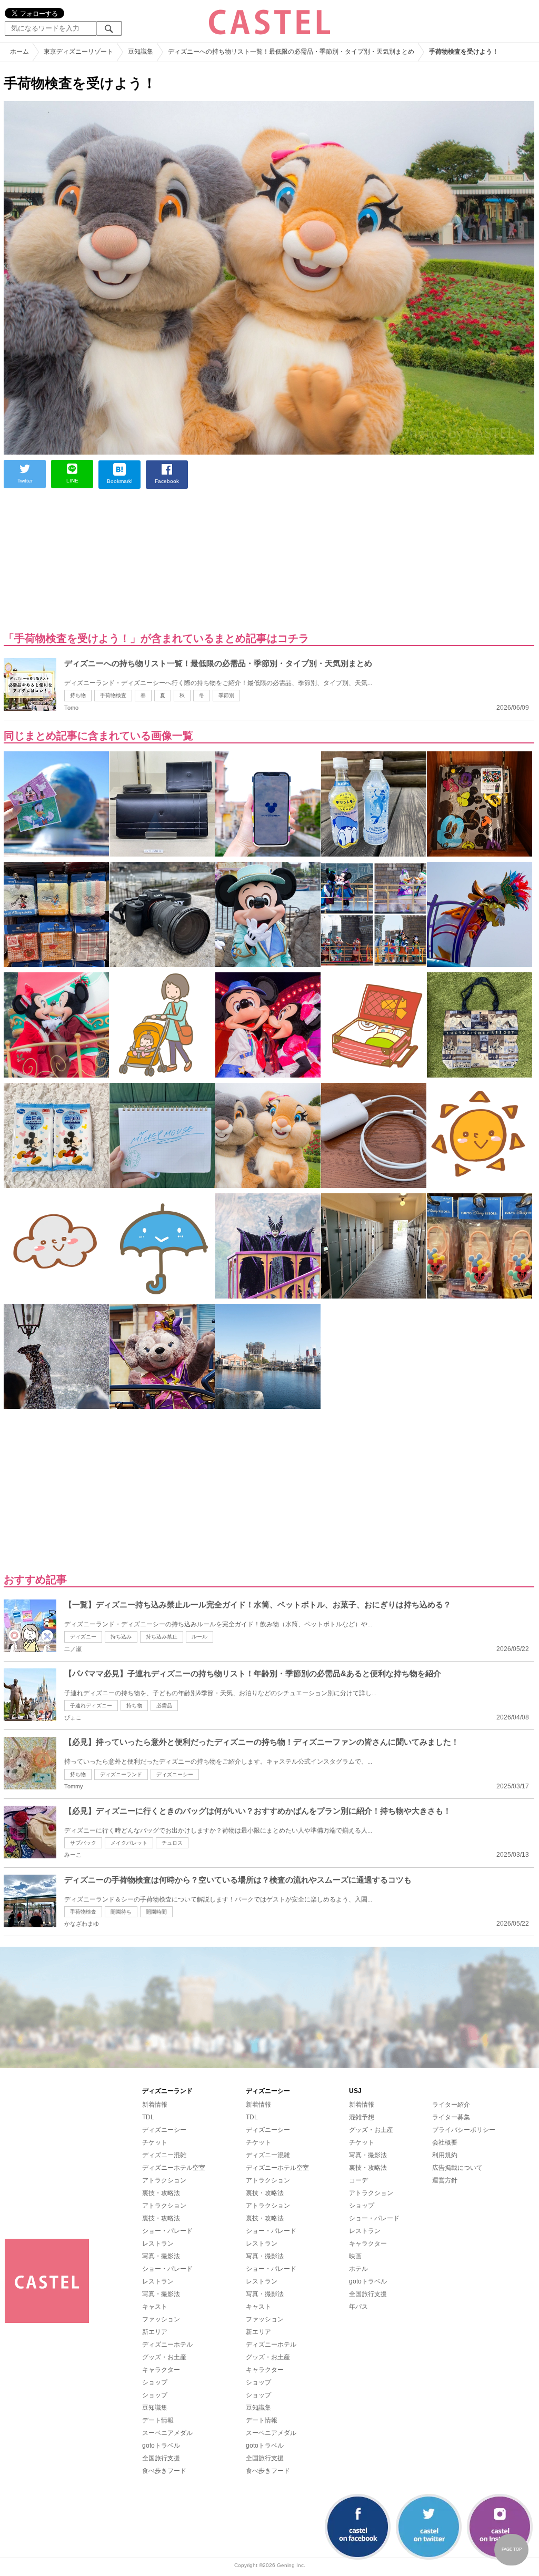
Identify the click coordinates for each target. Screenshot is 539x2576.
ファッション (161, 2319)
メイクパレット (129, 1843)
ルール (199, 1637)
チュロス (172, 1843)
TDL (148, 2117)
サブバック (83, 1843)
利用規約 (445, 2155)
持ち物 (78, 695)
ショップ (155, 2382)
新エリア (155, 2332)
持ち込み (121, 1637)
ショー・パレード (167, 2231)
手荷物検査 (113, 695)
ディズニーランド (121, 1774)
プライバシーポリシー (464, 2130)
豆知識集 (155, 2408)
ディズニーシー (175, 1774)
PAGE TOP (512, 2549)
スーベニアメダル (167, 2433)
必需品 (164, 1705)
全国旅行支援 (161, 2458)
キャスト (155, 2307)
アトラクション (164, 2180)
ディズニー (83, 1637)
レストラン (158, 2243)
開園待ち (121, 1912)
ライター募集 (451, 2117)
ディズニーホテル (167, 2344)
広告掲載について (457, 2168)
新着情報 (155, 2105)
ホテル (358, 2269)
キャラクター (161, 2370)
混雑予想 (362, 2117)
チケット (155, 2142)
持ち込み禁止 (162, 1637)
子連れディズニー (91, 1705)
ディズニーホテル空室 (174, 2168)
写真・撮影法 (161, 2256)
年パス (358, 2307)
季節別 (226, 695)
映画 (355, 2256)
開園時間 (156, 1912)
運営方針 (445, 2180)
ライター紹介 (451, 2105)
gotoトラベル (161, 2446)
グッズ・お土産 (164, 2357)
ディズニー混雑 (164, 2155)
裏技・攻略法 (161, 2193)
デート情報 (158, 2420)
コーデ (358, 2180)
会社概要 (445, 2142)
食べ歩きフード (164, 2471)
